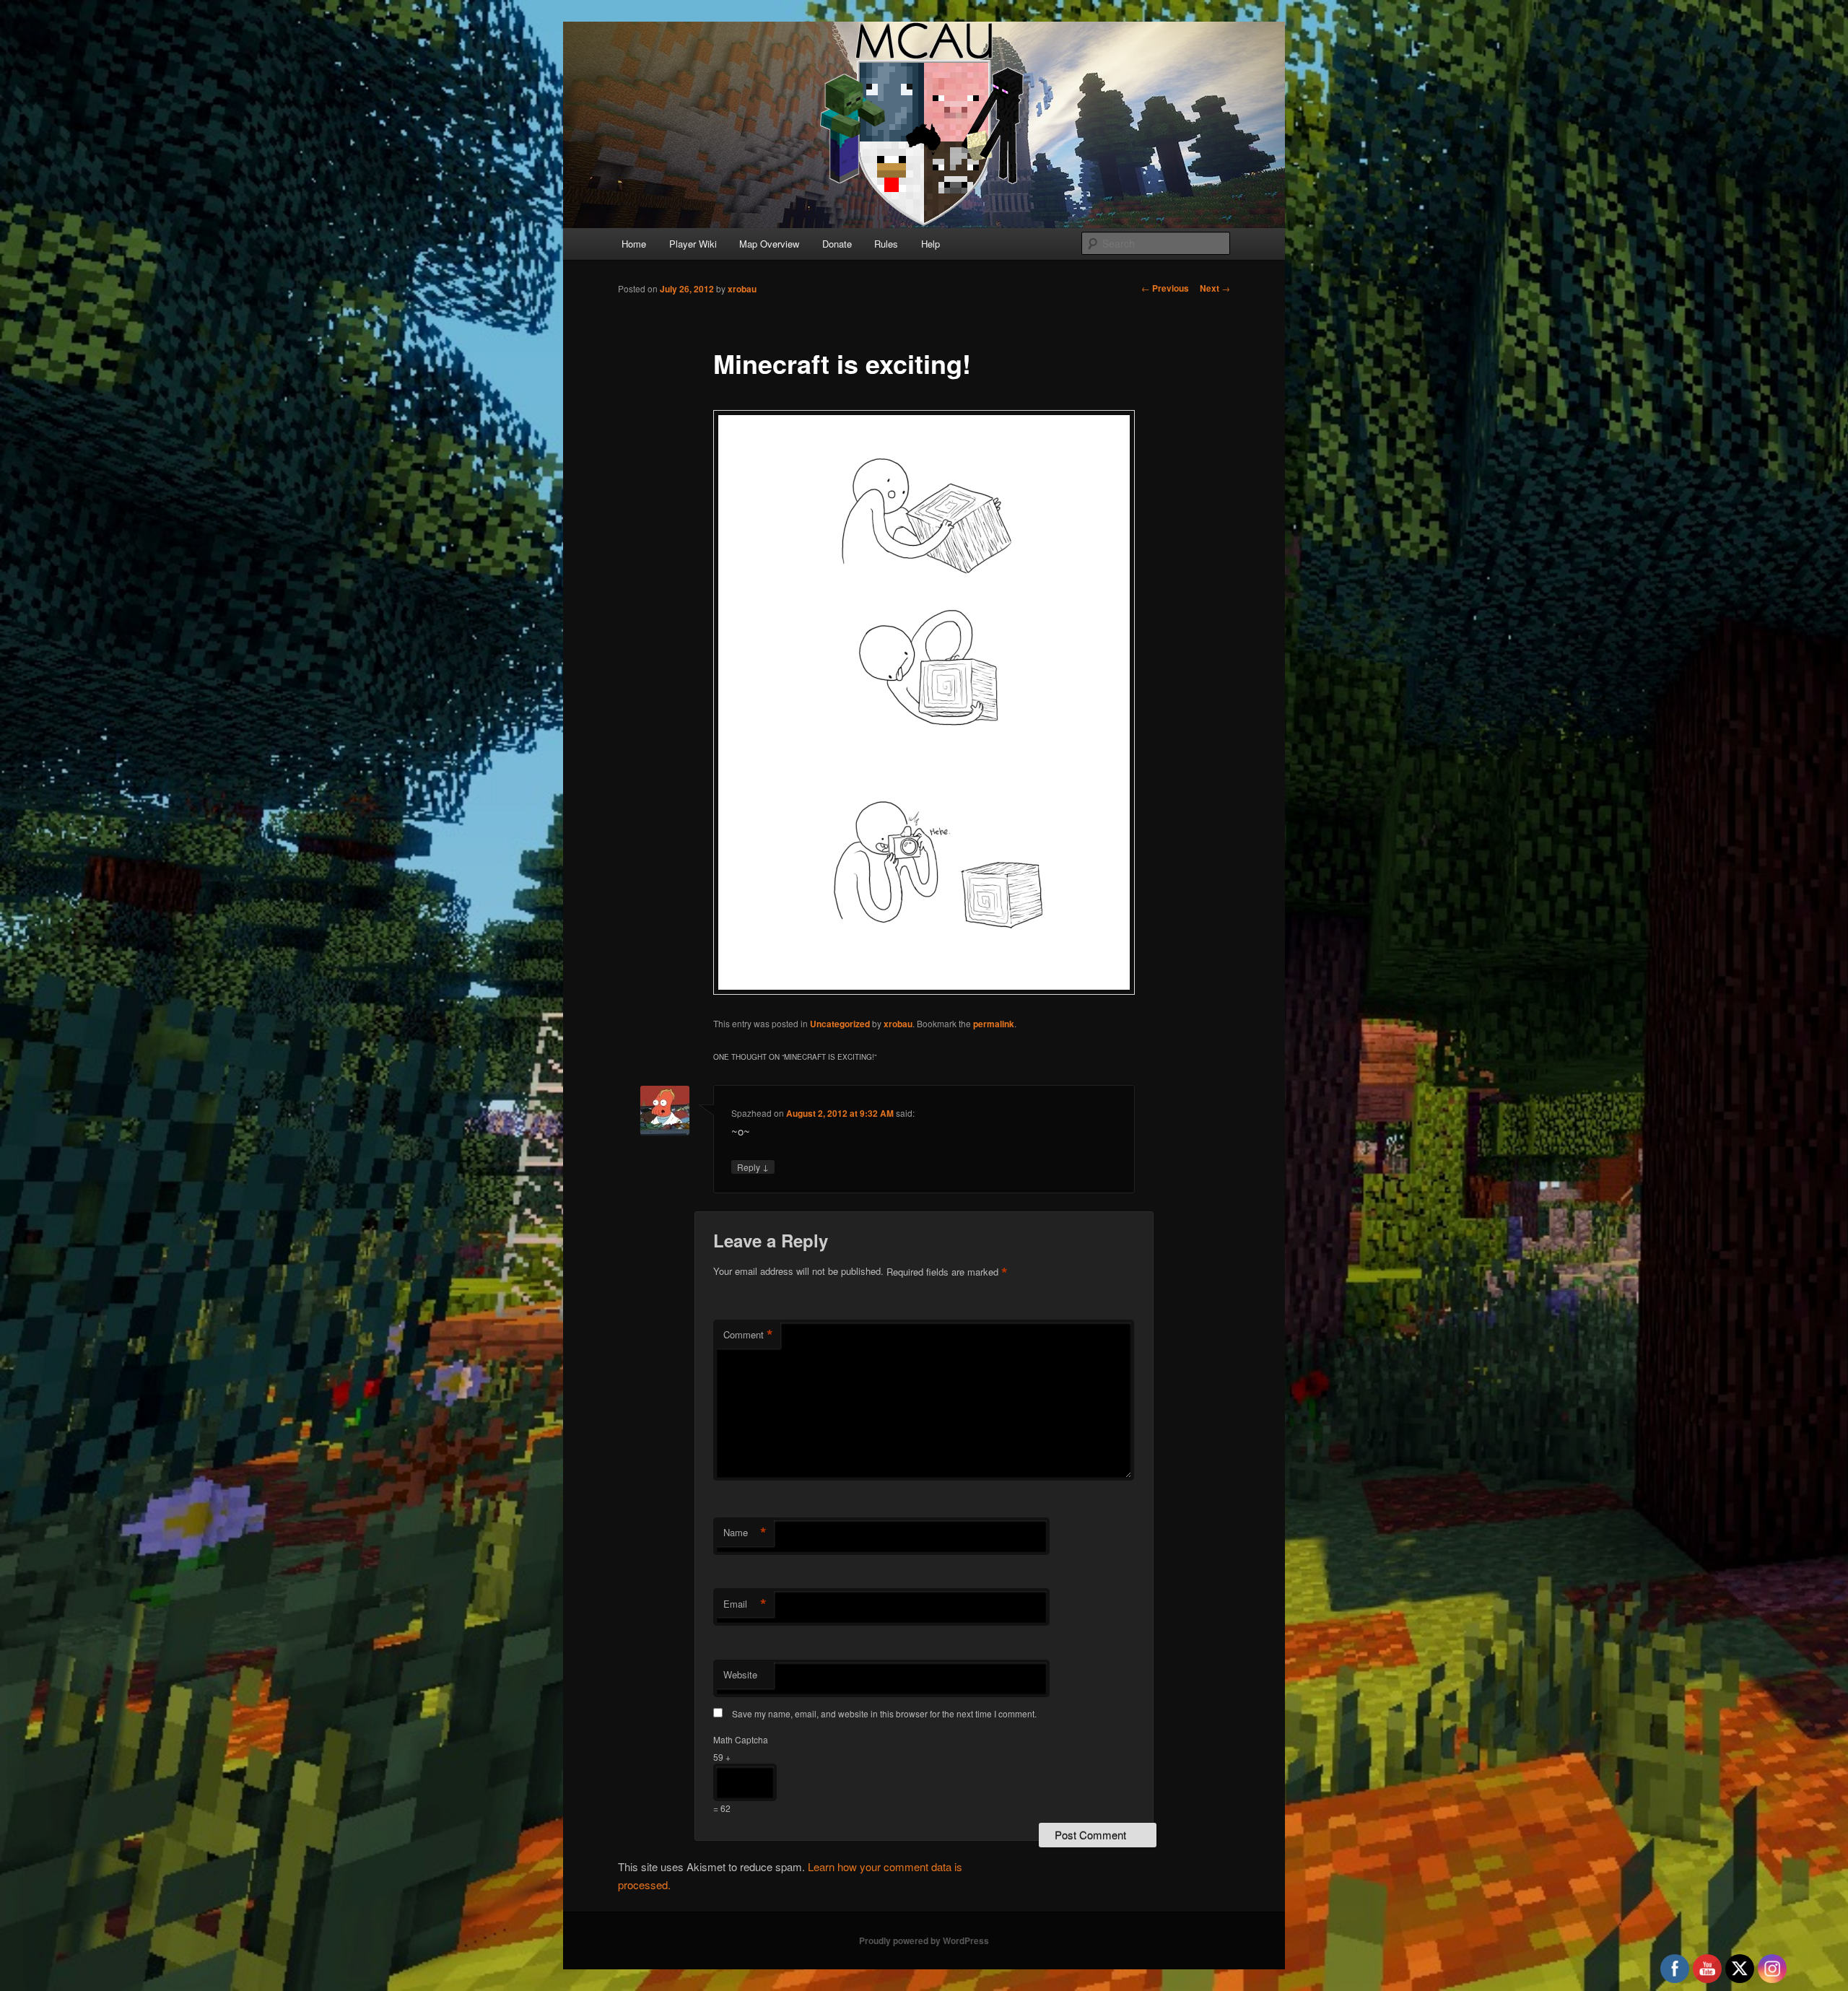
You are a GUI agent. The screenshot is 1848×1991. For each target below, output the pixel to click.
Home (634, 244)
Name (745, 1533)
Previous (1165, 288)
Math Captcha (741, 1739)
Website (740, 1674)
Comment (748, 1335)
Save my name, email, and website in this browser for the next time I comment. (884, 1713)
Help (930, 244)
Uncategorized (840, 1024)
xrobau (742, 289)
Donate (837, 244)
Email (745, 1604)
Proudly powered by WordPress (924, 1940)
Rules (886, 244)
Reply (753, 1167)
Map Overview (769, 244)
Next (1215, 288)
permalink (994, 1024)
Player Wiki (693, 244)
